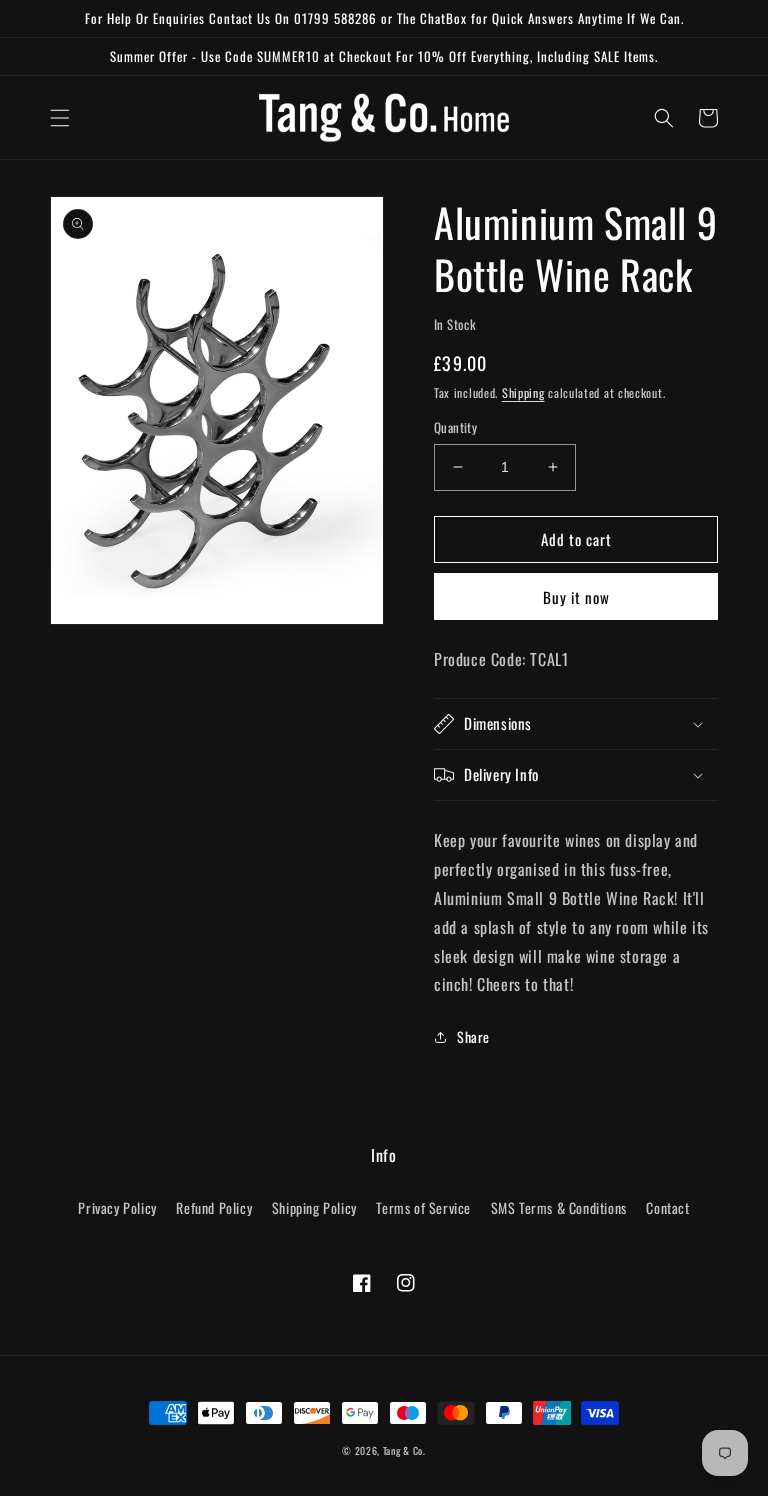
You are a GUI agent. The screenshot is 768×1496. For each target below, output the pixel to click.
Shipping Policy (314, 1207)
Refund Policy (214, 1207)
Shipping (523, 392)
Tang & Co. (404, 1450)
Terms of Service (423, 1207)
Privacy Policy (117, 1207)
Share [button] (473, 1036)
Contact (667, 1207)
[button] (60, 118)
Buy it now (576, 597)
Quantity (455, 427)
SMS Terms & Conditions (559, 1207)
